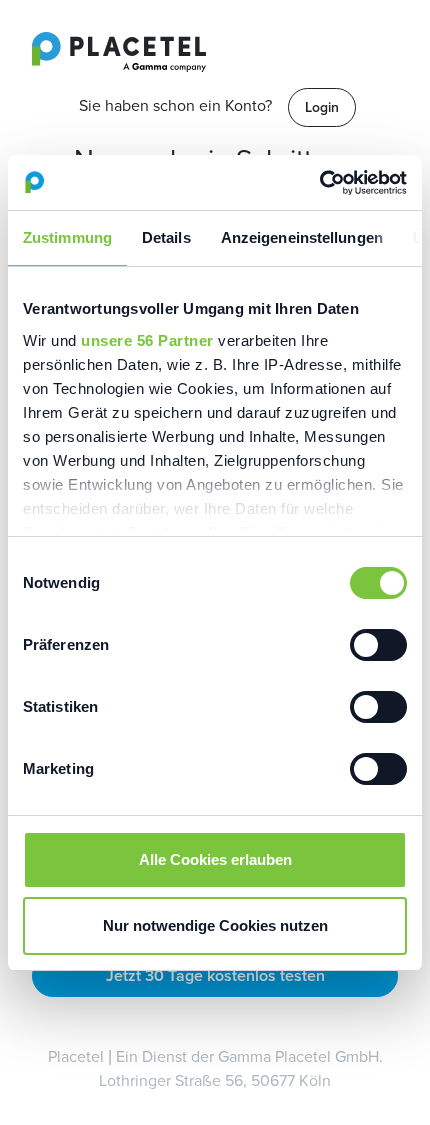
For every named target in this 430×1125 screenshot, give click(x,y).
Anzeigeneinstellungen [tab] (302, 237)
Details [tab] (166, 237)
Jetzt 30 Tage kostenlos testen (215, 976)
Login (322, 107)
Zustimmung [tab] (67, 237)
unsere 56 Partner (147, 340)
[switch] (378, 645)
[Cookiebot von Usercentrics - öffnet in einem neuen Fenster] (319, 183)
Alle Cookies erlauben (215, 859)
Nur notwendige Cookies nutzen (215, 925)
